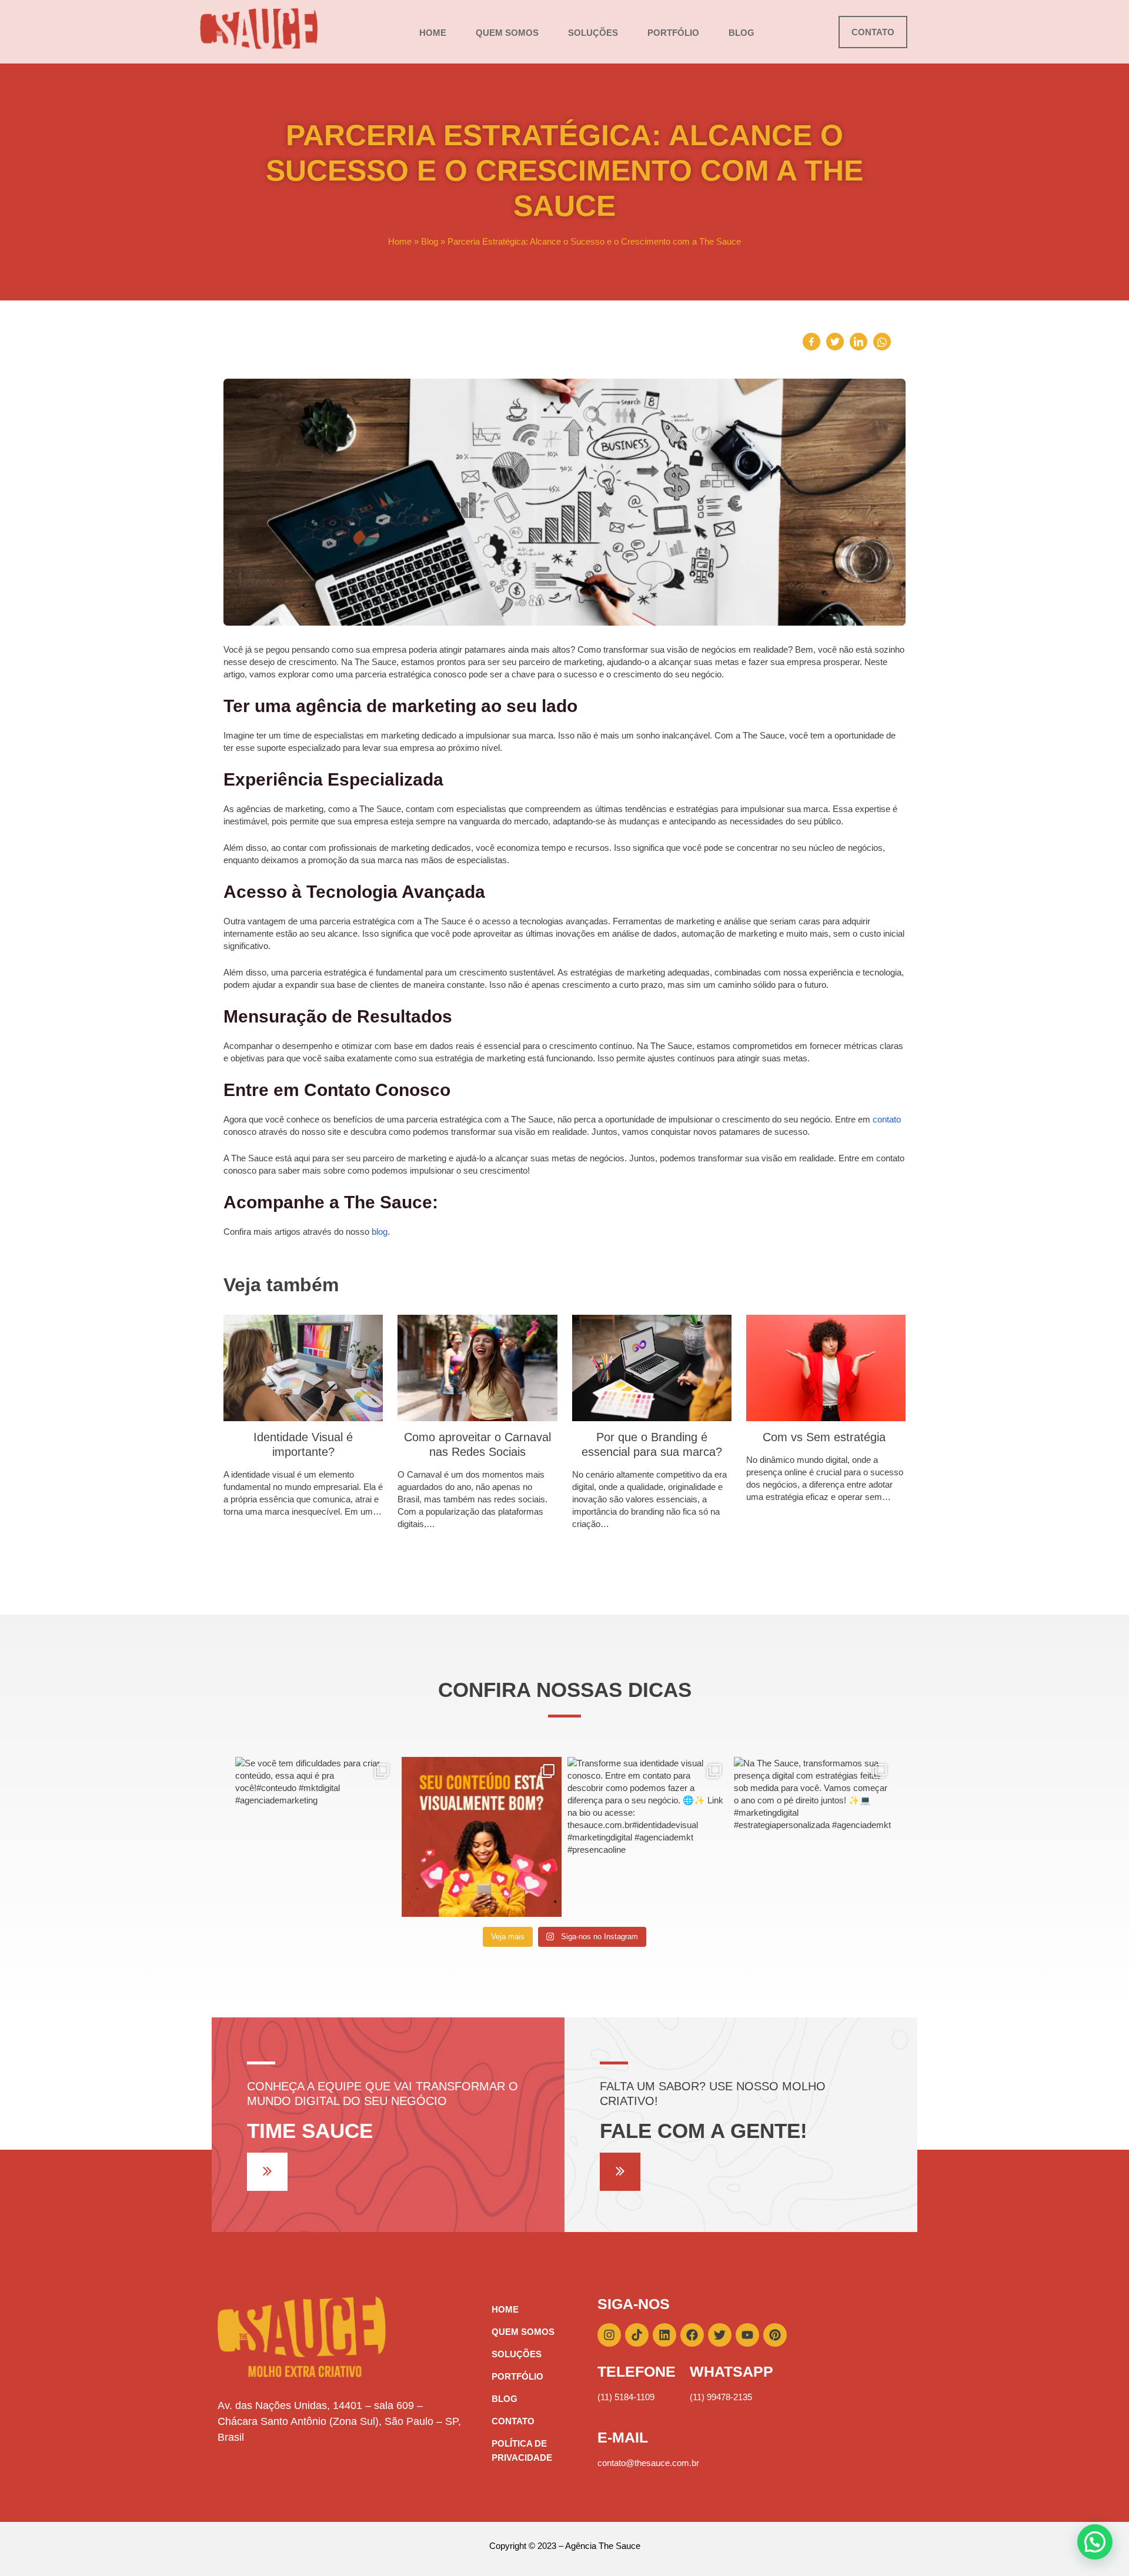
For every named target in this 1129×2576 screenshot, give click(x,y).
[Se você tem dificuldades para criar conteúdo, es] (315, 1837)
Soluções (593, 33)
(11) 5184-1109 (626, 2397)
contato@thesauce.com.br (648, 2463)
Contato (513, 2421)
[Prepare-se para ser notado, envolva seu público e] (482, 1837)
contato (887, 1119)
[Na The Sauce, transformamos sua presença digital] (814, 1837)
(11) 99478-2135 (721, 2397)
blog (380, 1232)
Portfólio (673, 33)
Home (433, 33)
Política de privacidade (522, 2450)
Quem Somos (507, 33)
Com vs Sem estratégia (826, 1437)
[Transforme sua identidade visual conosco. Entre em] (648, 1837)
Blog (741, 33)
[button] (1095, 2542)
